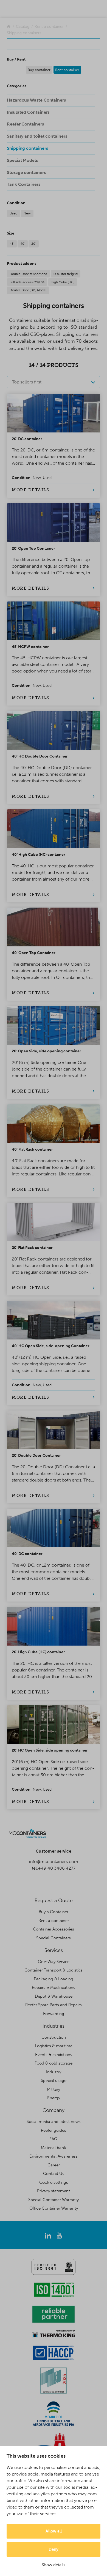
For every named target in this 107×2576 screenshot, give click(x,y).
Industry (54, 2072)
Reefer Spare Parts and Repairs (54, 2005)
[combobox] (54, 382)
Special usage (54, 2081)
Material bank (54, 2148)
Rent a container (54, 1921)
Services (54, 1950)
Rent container (67, 70)
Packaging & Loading (54, 1979)
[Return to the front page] (9, 27)
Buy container (39, 70)
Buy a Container (54, 1912)
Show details (54, 2565)
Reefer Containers (25, 124)
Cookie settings (54, 2182)
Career (54, 2165)
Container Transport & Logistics (54, 1970)
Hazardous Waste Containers (36, 100)
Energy (54, 2098)
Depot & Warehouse (54, 1996)
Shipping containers (27, 148)
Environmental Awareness (54, 2156)
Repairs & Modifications (54, 1987)
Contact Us (54, 2174)
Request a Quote (54, 1900)
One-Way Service (54, 1962)
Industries (54, 2026)
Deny (54, 2549)
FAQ (54, 2139)
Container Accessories (54, 1929)
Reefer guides (54, 2130)
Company (54, 2110)
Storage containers (26, 172)
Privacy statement (54, 2191)
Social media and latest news (54, 2122)
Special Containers (54, 1938)
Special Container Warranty (54, 2200)
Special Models (22, 160)
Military (54, 2089)
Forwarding (54, 2014)
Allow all (54, 2531)
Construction (54, 2037)
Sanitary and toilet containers (37, 136)
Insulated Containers (28, 112)
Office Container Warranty (54, 2208)
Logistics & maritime (54, 2046)
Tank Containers (24, 184)
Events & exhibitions (54, 2055)
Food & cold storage (54, 2063)
